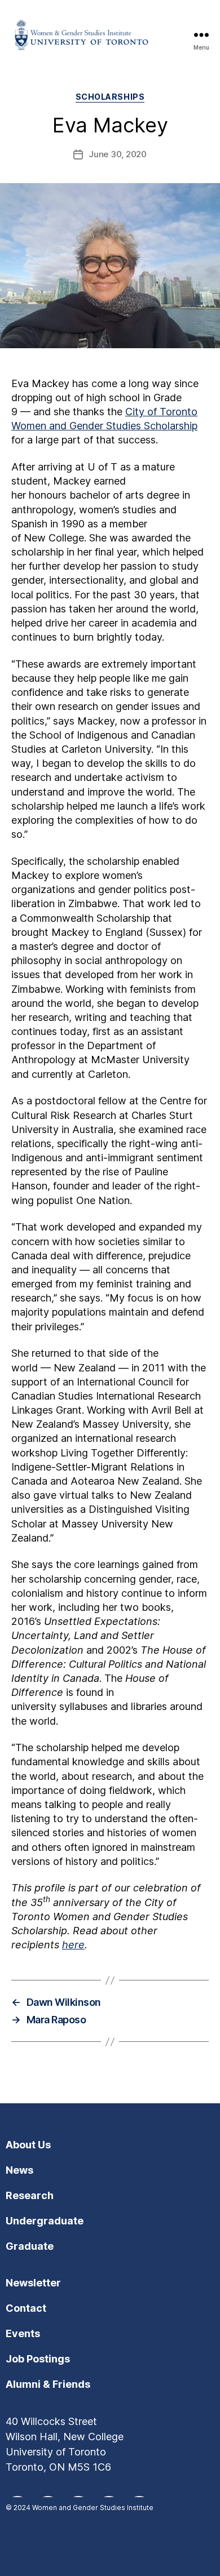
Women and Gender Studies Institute (93, 2508)
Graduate (30, 2246)
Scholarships (110, 97)
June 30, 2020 (118, 154)
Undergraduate (45, 2221)
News (19, 2170)
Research (30, 2195)
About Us (28, 2145)
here (73, 1945)
